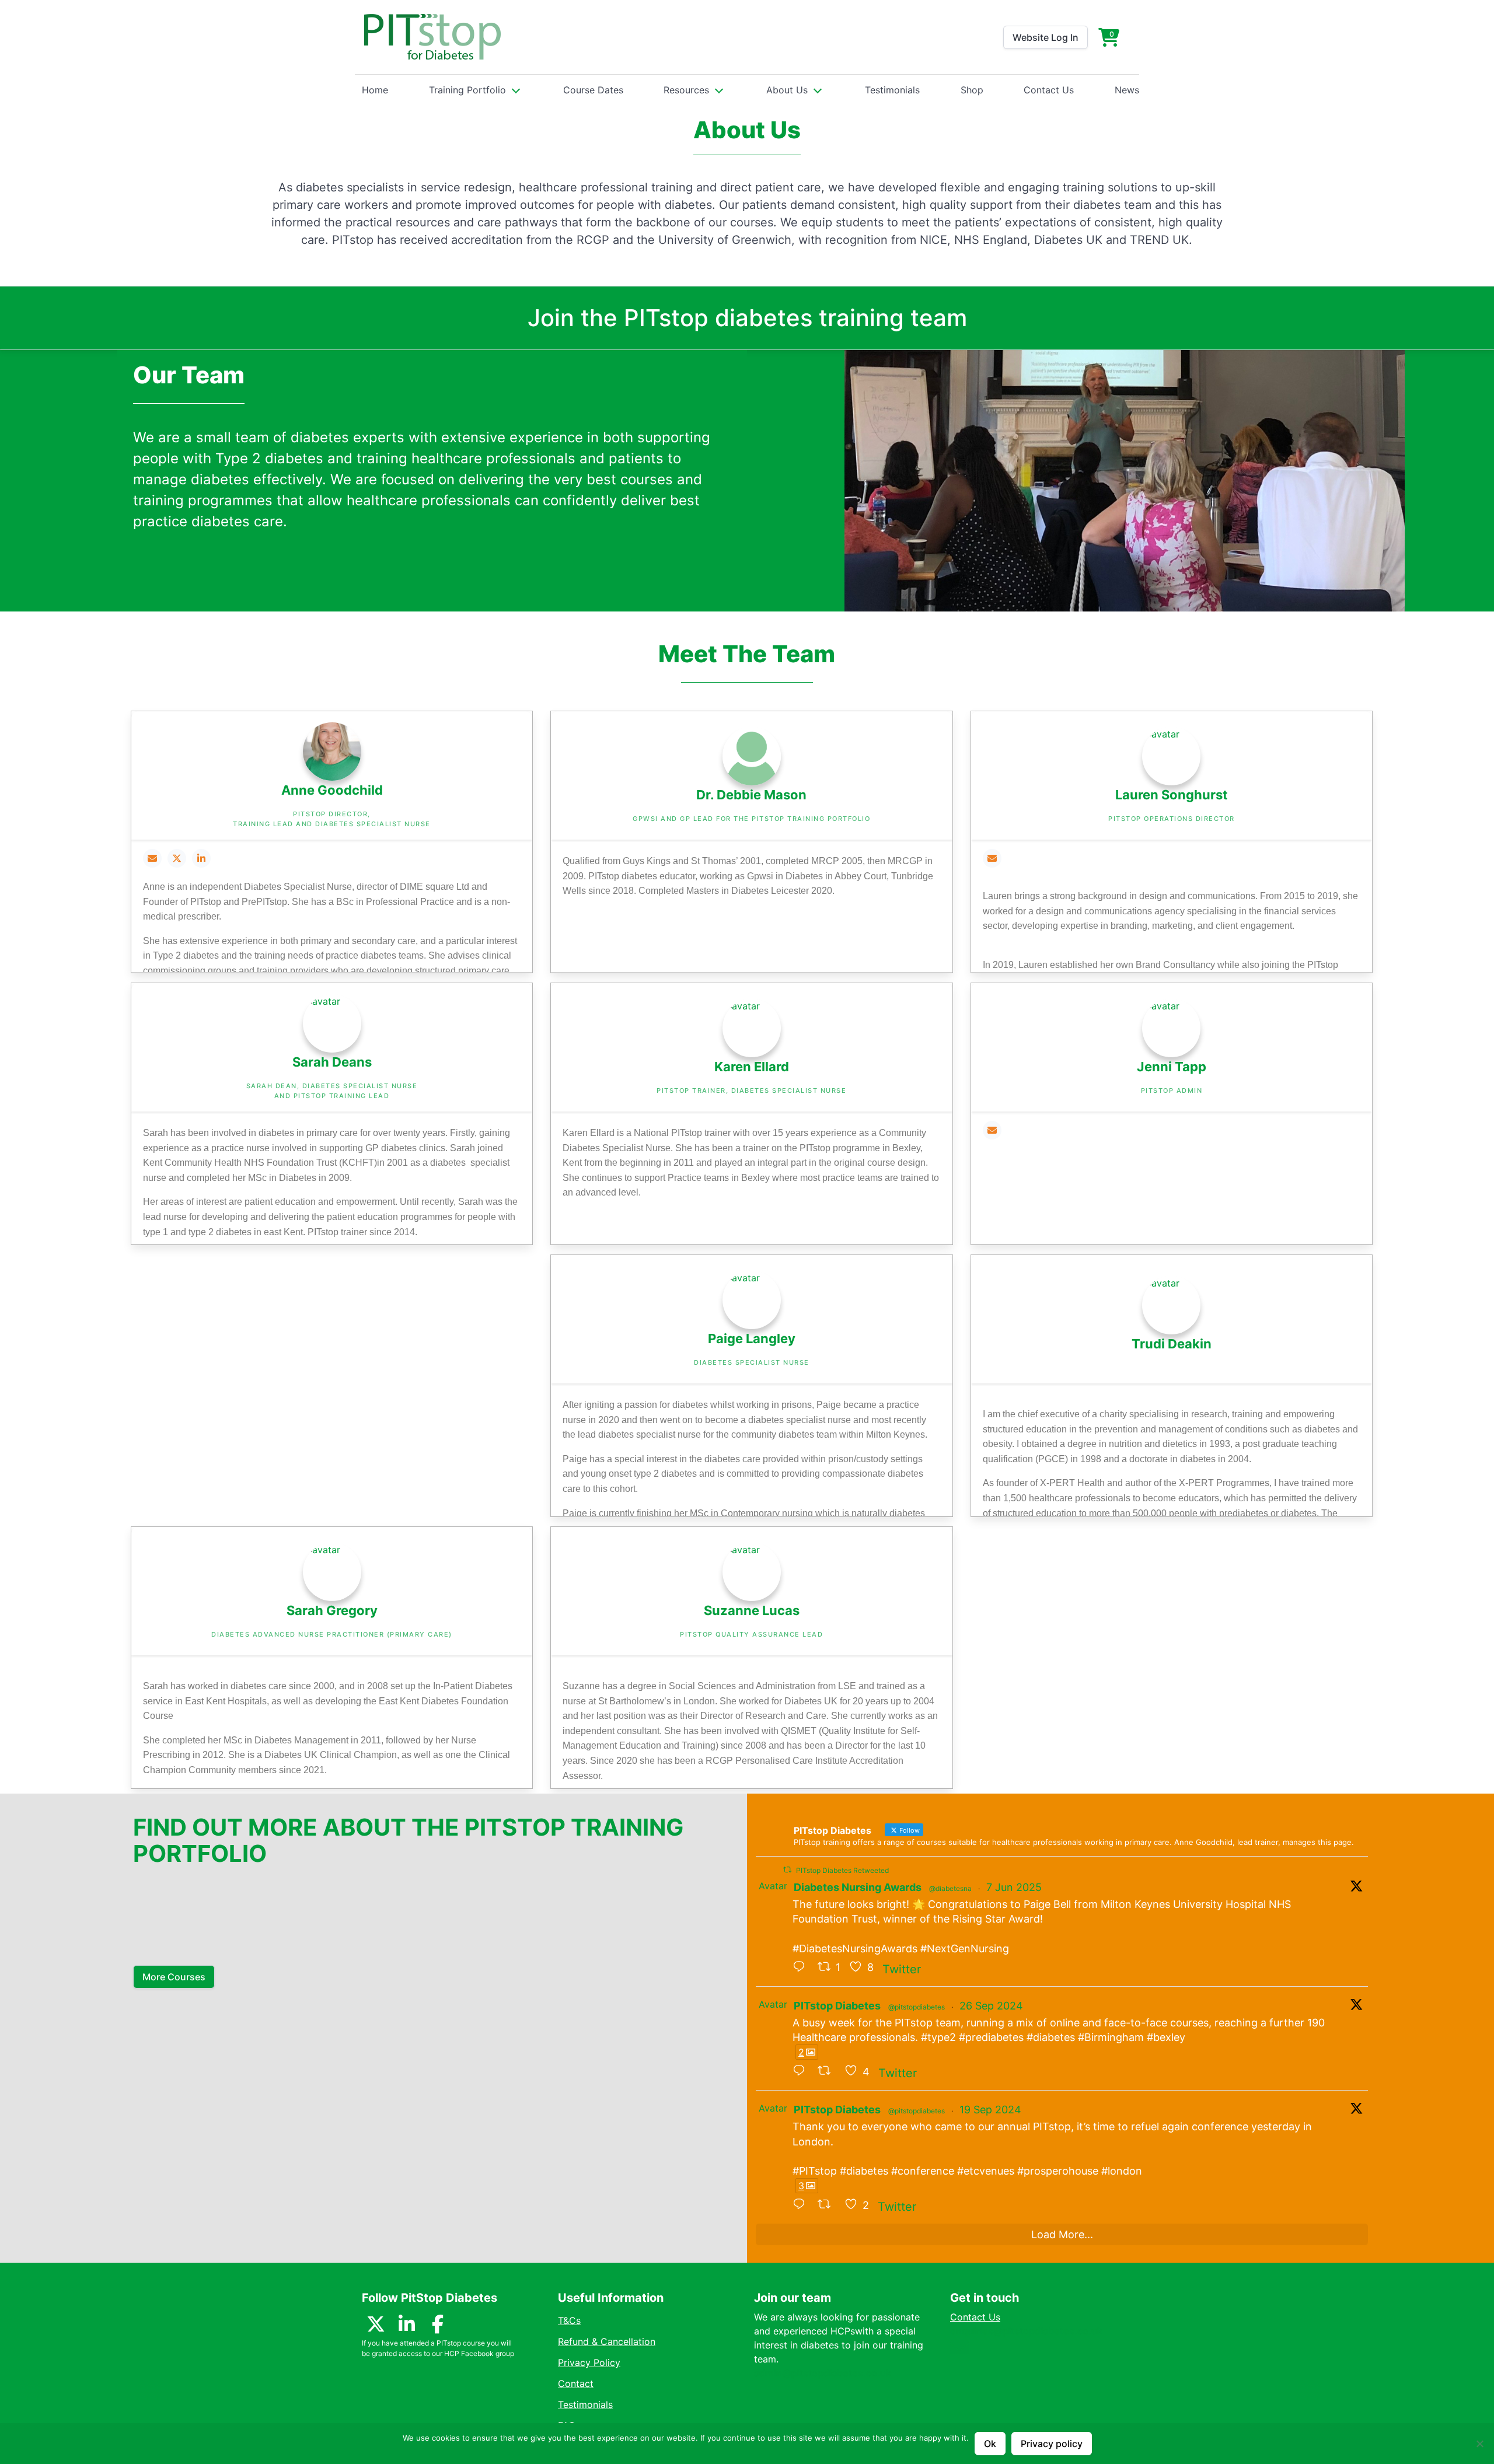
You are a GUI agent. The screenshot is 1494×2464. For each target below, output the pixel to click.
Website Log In (1046, 37)
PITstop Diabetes (837, 2006)
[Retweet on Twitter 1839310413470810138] (828, 2071)
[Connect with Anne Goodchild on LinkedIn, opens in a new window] (201, 858)
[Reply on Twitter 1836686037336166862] (802, 2205)
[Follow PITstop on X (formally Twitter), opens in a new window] (376, 2327)
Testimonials (892, 90)
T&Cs (569, 2320)
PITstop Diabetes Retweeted (842, 1870)
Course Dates (593, 90)
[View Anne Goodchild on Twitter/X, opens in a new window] (177, 858)
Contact (576, 2383)
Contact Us (1049, 90)
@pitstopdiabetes (917, 2007)
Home (375, 90)
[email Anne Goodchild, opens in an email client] (152, 858)
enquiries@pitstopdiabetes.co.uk (1026, 2331)
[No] (1479, 2444)
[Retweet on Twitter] (787, 1870)
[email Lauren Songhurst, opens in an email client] (992, 858)
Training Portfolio (467, 90)
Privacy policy (1052, 2444)
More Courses (174, 1977)
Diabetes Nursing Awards (858, 1887)
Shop (972, 90)
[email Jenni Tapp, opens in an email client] (992, 1130)
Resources (686, 90)
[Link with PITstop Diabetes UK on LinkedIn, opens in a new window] (407, 2327)
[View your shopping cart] (1109, 37)
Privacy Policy (589, 2362)
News (1127, 90)
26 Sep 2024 (991, 2006)
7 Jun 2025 (1014, 1887)
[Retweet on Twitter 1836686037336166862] (828, 2205)
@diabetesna (950, 1888)
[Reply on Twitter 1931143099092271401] (802, 1967)
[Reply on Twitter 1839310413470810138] (802, 2071)
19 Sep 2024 (990, 2110)
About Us (787, 90)
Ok (990, 2444)
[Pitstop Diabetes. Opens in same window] (432, 37)
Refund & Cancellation (607, 2341)
